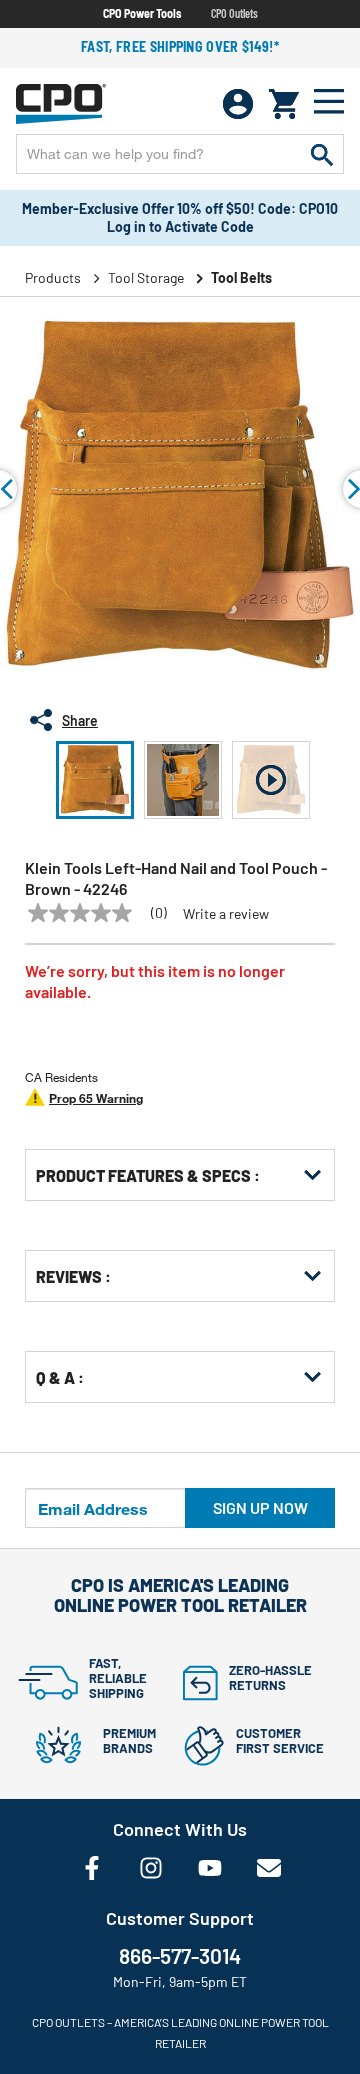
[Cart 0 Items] (284, 104)
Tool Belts (241, 277)
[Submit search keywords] (322, 154)
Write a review (226, 914)
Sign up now (260, 1507)
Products (53, 277)
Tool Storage (146, 277)
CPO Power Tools (142, 13)
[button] (95, 780)
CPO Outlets (234, 13)
